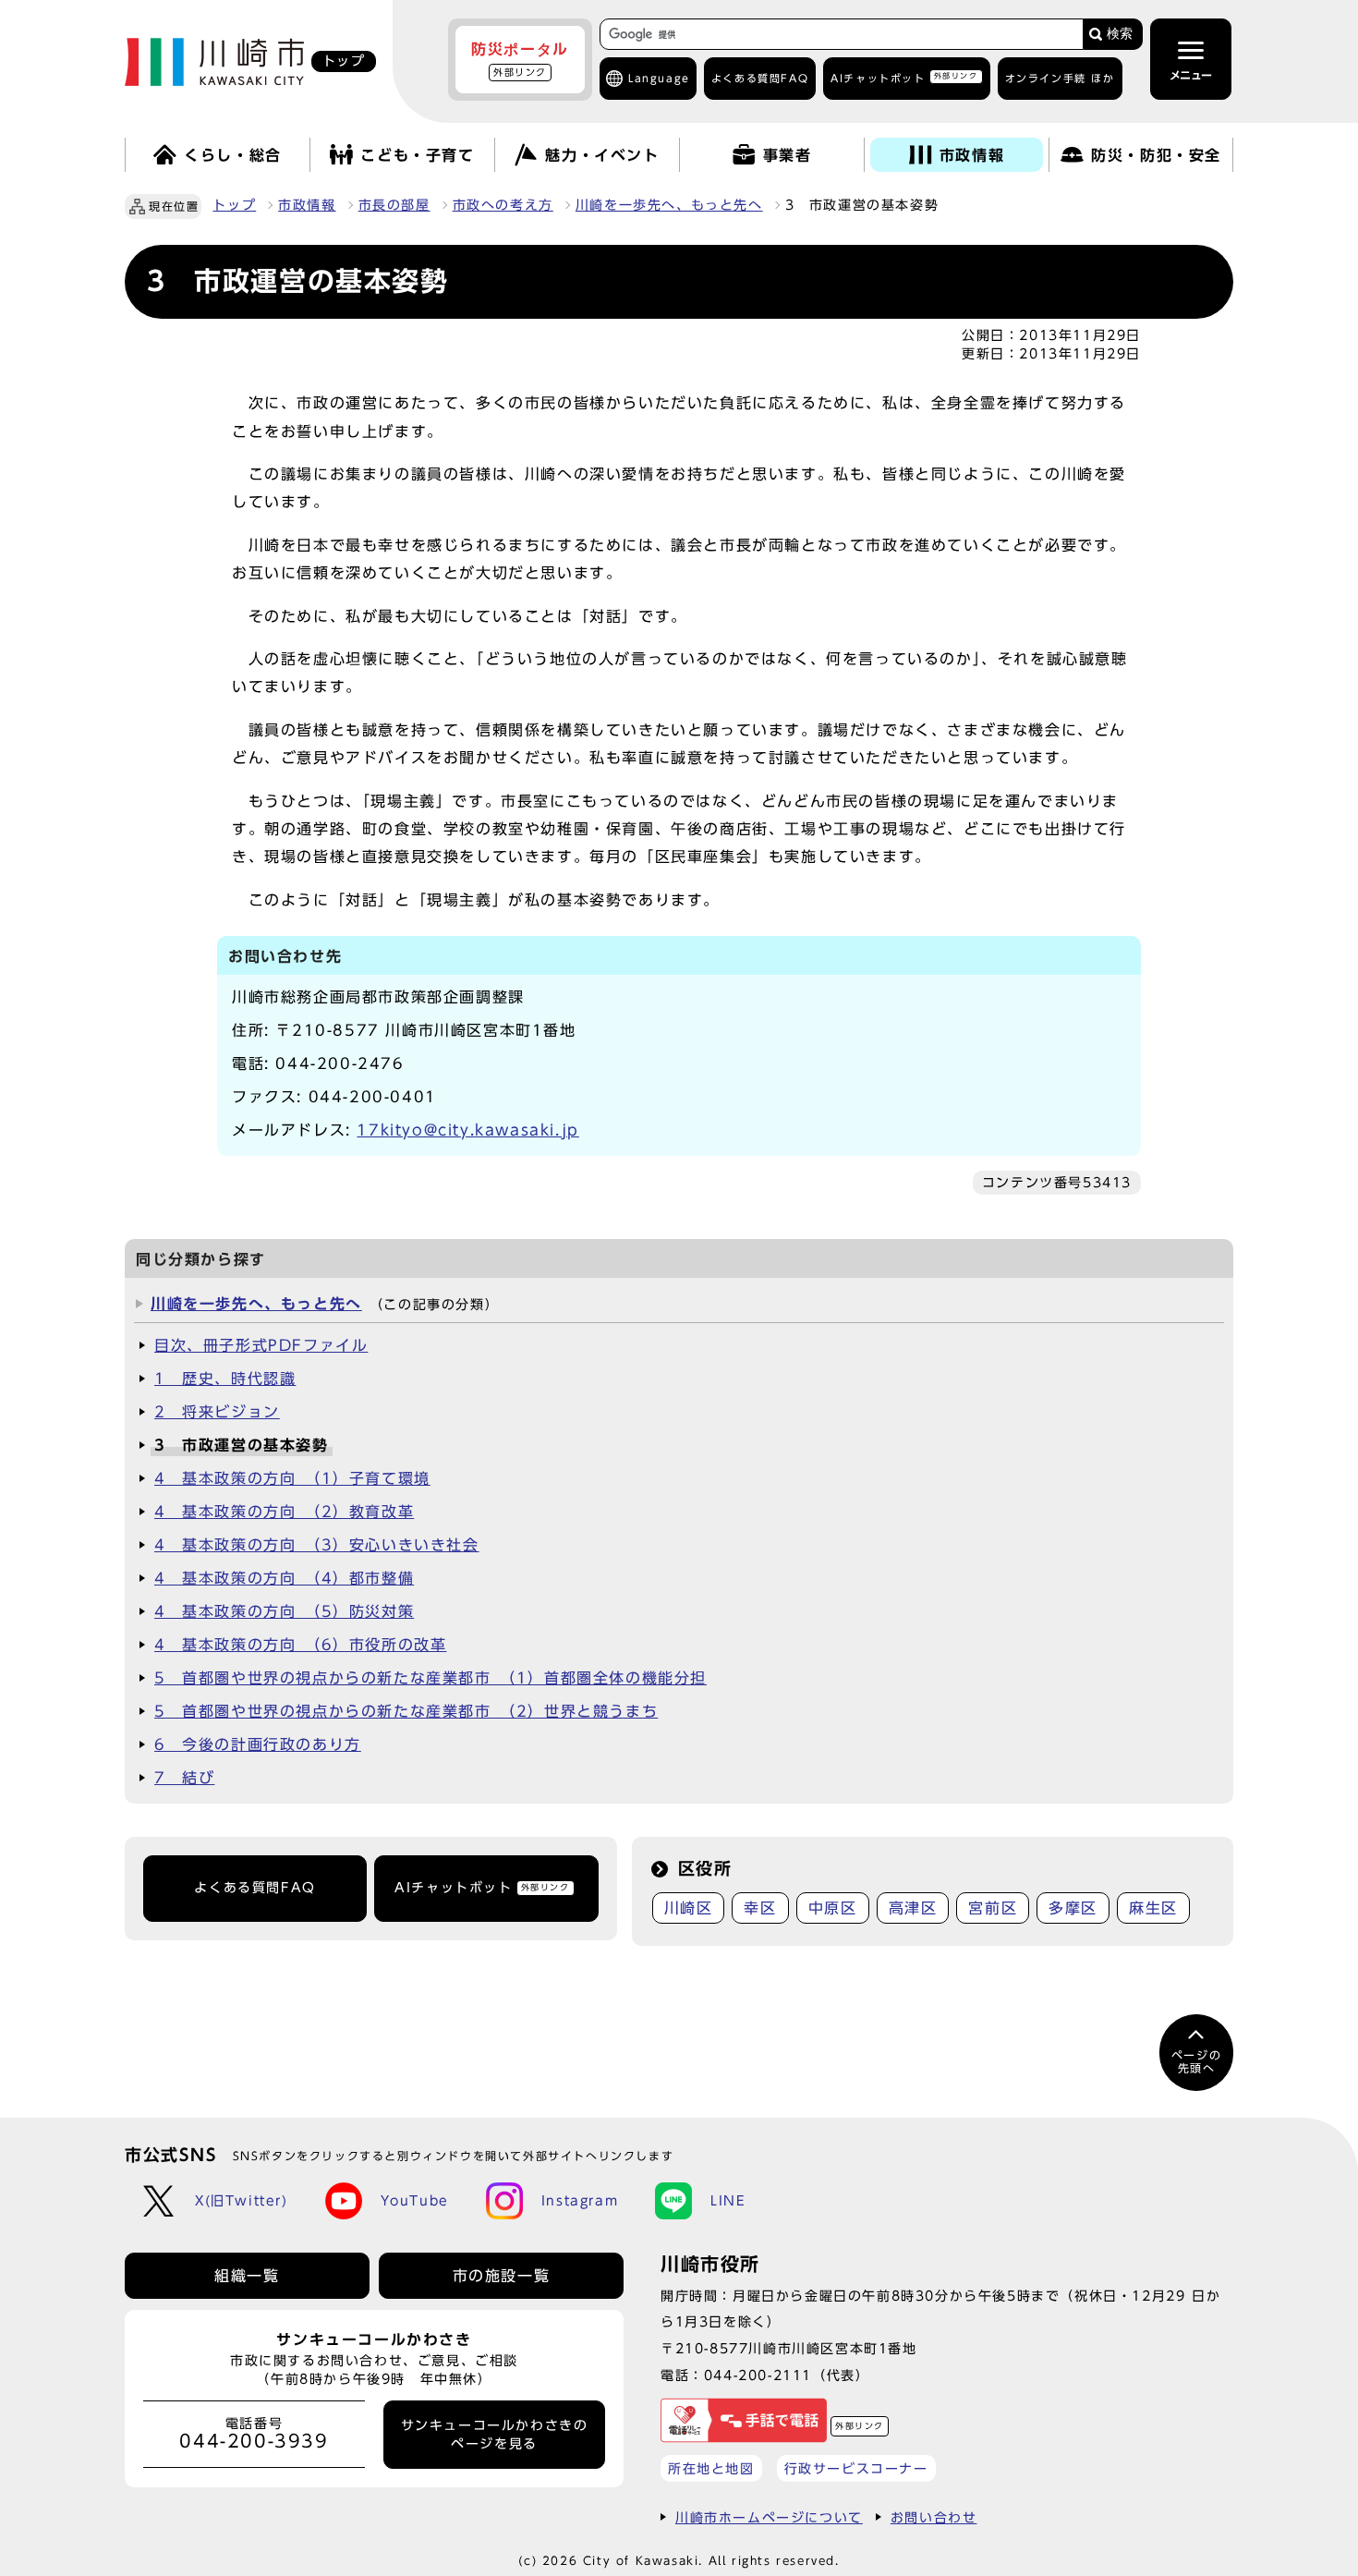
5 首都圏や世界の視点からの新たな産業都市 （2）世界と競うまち (406, 1711)
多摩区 (1073, 1908)
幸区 (760, 1908)
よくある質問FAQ (255, 1888)
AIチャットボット (904, 77)
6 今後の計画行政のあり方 (258, 1744)
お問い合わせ (934, 2517)
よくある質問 (760, 78)
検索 (1120, 34)
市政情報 (307, 205)
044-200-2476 (339, 1063)
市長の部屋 (394, 205)
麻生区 (1153, 1908)
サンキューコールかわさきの (495, 2435)
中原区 (833, 1908)
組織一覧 (247, 2276)
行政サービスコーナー (856, 2468)
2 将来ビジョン (217, 1412)
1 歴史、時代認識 (225, 1379)
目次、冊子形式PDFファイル (261, 1345)
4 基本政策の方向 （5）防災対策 (284, 1611)
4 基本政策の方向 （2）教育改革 (284, 1512)
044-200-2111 (758, 2375)
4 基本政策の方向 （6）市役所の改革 (300, 1645)
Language (659, 78)
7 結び (184, 1778)
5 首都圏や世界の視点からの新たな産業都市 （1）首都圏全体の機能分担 (430, 1678)
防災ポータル (520, 59)
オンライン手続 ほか (1060, 78)
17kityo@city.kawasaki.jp (467, 1130)
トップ (234, 205)
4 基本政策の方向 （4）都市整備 (284, 1578)
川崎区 (689, 1908)
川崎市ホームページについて (769, 2517)
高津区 (913, 1908)
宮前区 (993, 1908)
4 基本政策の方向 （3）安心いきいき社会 (317, 1545)
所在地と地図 (711, 2468)
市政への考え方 (503, 205)
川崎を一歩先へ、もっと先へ (669, 205)
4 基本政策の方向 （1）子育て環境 (292, 1478)
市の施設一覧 (502, 2276)
